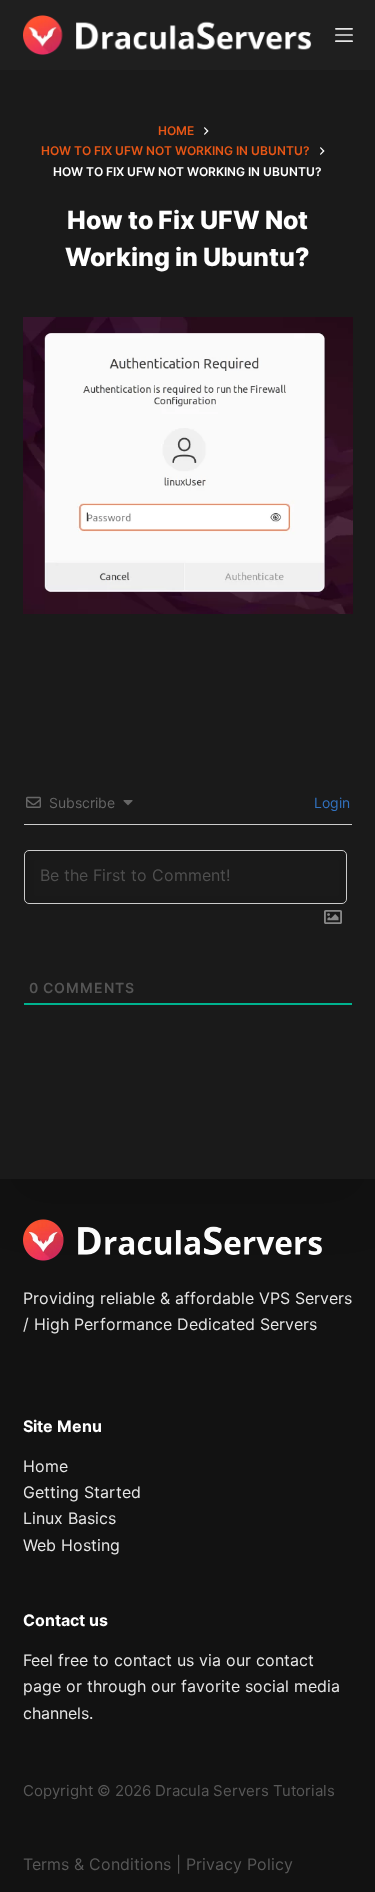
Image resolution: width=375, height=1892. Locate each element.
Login (330, 802)
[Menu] (344, 35)
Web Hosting (71, 1545)
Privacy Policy (239, 1864)
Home (45, 1466)
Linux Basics (69, 1518)
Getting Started (82, 1492)
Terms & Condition (93, 1864)
